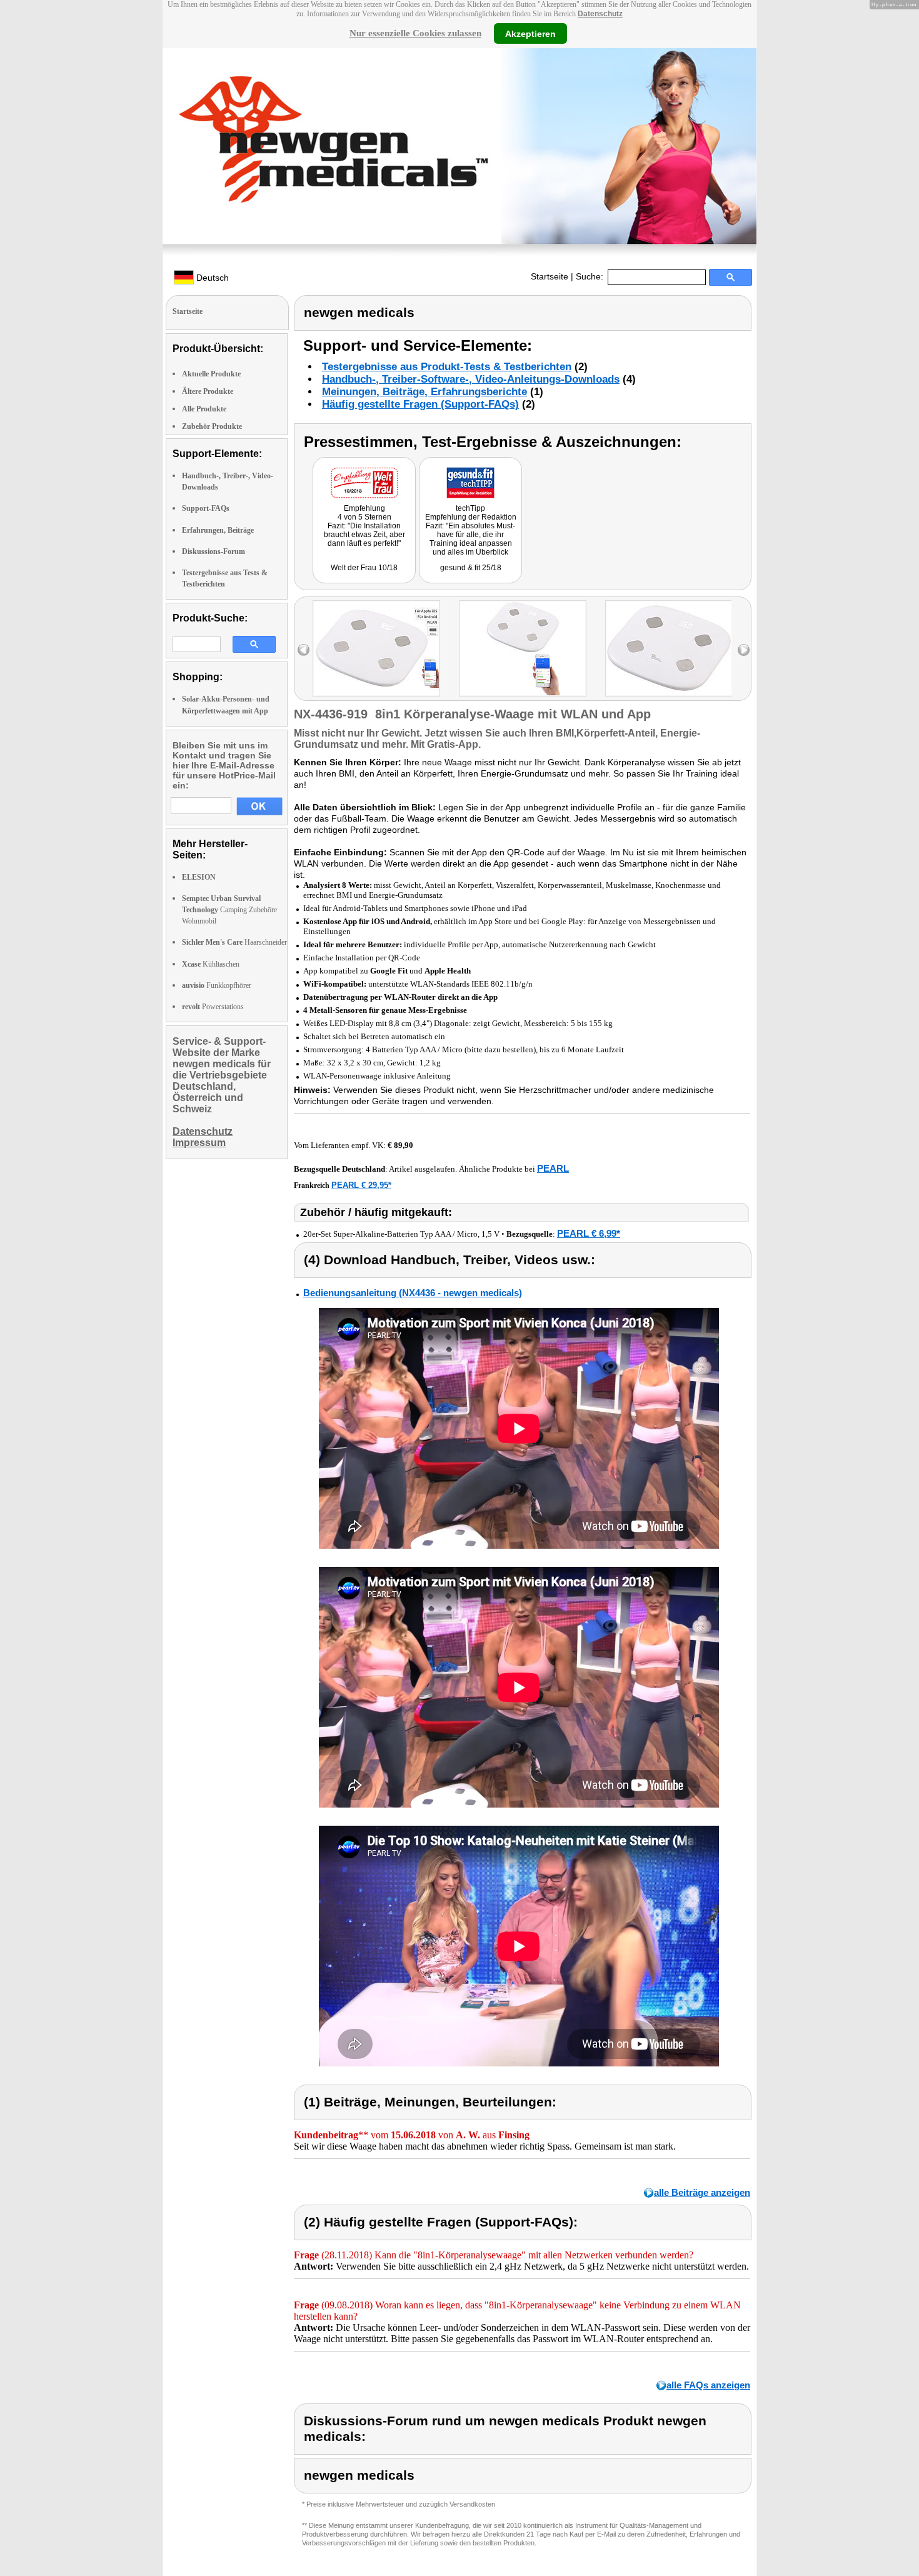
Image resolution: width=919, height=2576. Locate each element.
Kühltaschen (211, 964)
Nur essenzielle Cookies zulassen (415, 33)
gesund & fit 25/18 (471, 568)
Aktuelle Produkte (211, 374)
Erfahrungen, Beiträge (218, 530)
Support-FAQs (206, 508)
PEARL (553, 1168)
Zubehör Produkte (212, 426)
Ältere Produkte (208, 391)
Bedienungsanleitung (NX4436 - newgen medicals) (413, 1293)
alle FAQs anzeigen (708, 2385)
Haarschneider (234, 942)
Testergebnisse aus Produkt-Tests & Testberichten (447, 367)
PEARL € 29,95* (361, 1185)
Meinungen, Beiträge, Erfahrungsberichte (424, 392)
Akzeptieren (530, 33)
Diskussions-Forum (213, 551)
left (304, 650)
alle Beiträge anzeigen (702, 2192)
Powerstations (213, 1007)
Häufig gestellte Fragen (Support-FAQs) (420, 404)
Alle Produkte (204, 409)
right (744, 650)
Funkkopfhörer (217, 985)
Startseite (550, 276)
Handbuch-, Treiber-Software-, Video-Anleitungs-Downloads (471, 379)
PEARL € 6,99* (589, 1233)
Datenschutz (600, 14)
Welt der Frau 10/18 (364, 568)
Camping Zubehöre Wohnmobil (229, 910)
